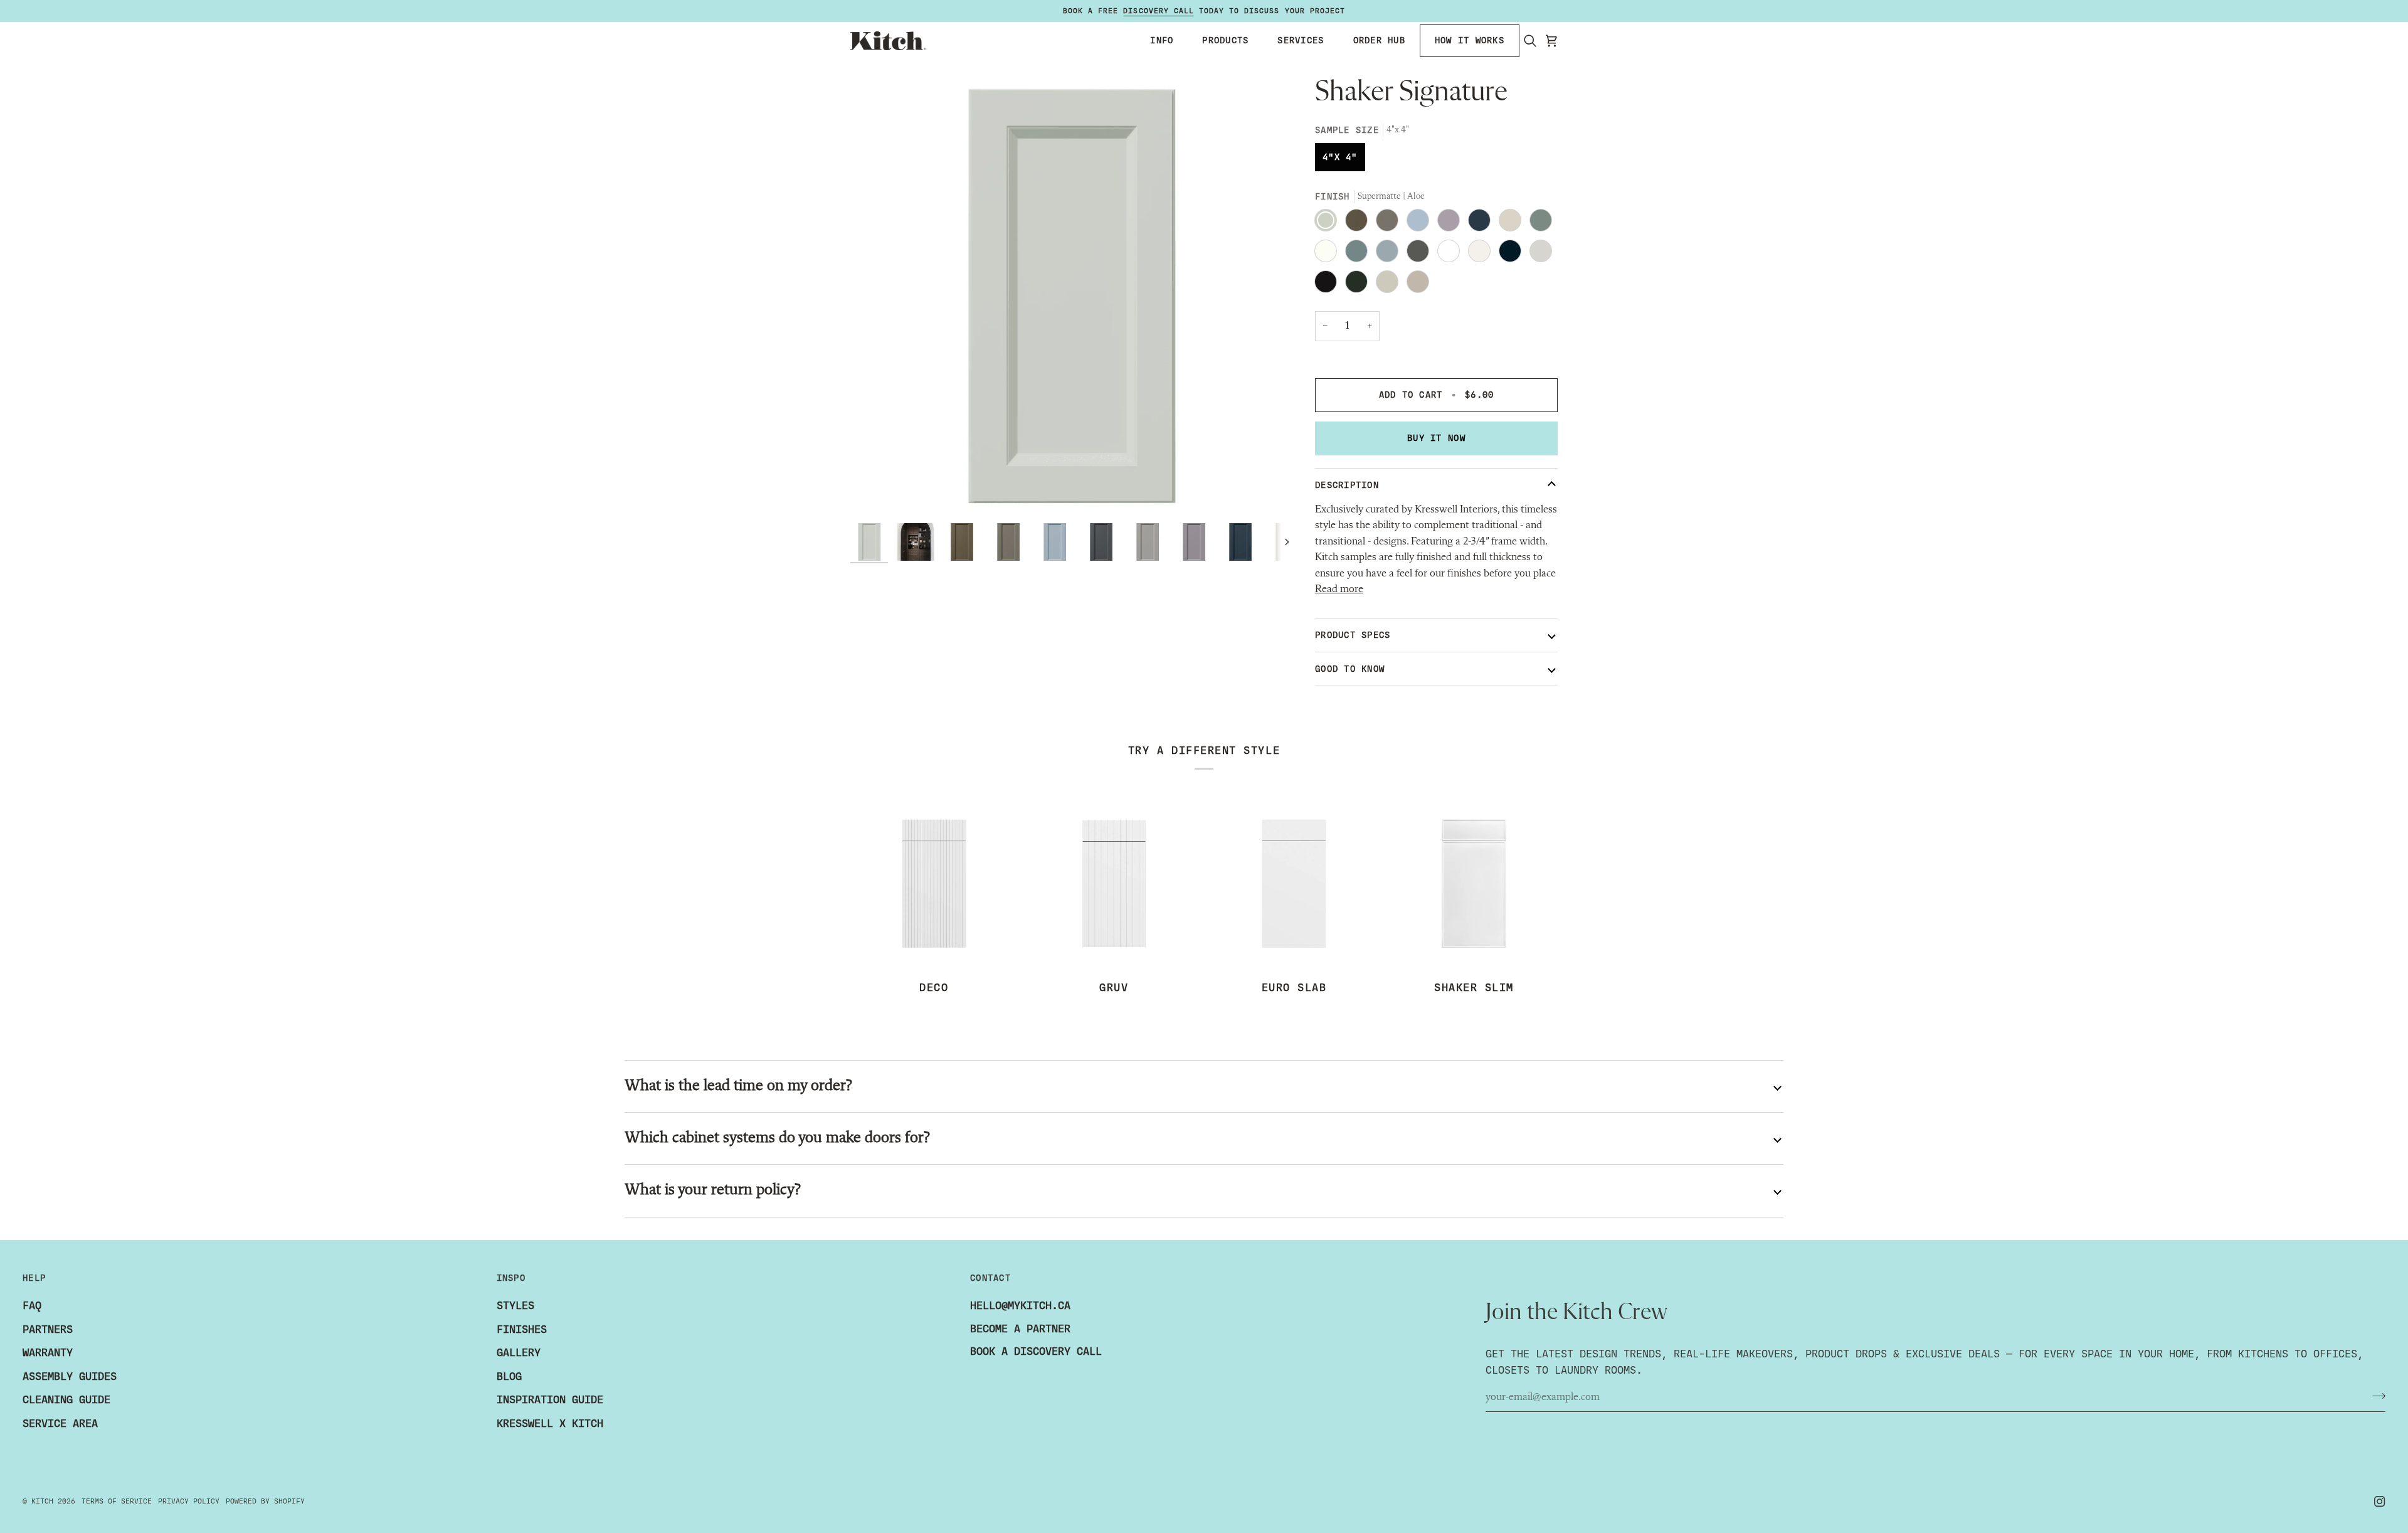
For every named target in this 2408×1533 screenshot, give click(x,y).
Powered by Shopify (265, 1501)
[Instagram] (2380, 1502)
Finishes (522, 1329)
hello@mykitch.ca (1020, 1306)
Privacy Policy (189, 1501)
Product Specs (1353, 635)
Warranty (48, 1353)
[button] (1162, 41)
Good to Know (1350, 669)
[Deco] (934, 883)
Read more (1339, 589)
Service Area (60, 1424)
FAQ (32, 1306)
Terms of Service (117, 1501)
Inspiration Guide (550, 1400)
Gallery (519, 1353)
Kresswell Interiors (1456, 510)
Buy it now (1436, 438)
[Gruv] (1114, 883)
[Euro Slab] (1294, 883)
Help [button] (34, 1278)
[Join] (2375, 1396)
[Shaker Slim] (1474, 883)
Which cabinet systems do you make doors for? (777, 1138)
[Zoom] (874, 493)
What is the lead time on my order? (738, 1086)
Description (1347, 485)
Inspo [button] (511, 1278)
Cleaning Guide (66, 1400)
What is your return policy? (712, 1190)
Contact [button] (990, 1278)
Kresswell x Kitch (550, 1424)
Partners (48, 1329)
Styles (515, 1306)
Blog (509, 1377)
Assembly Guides (70, 1377)
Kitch (42, 1501)
